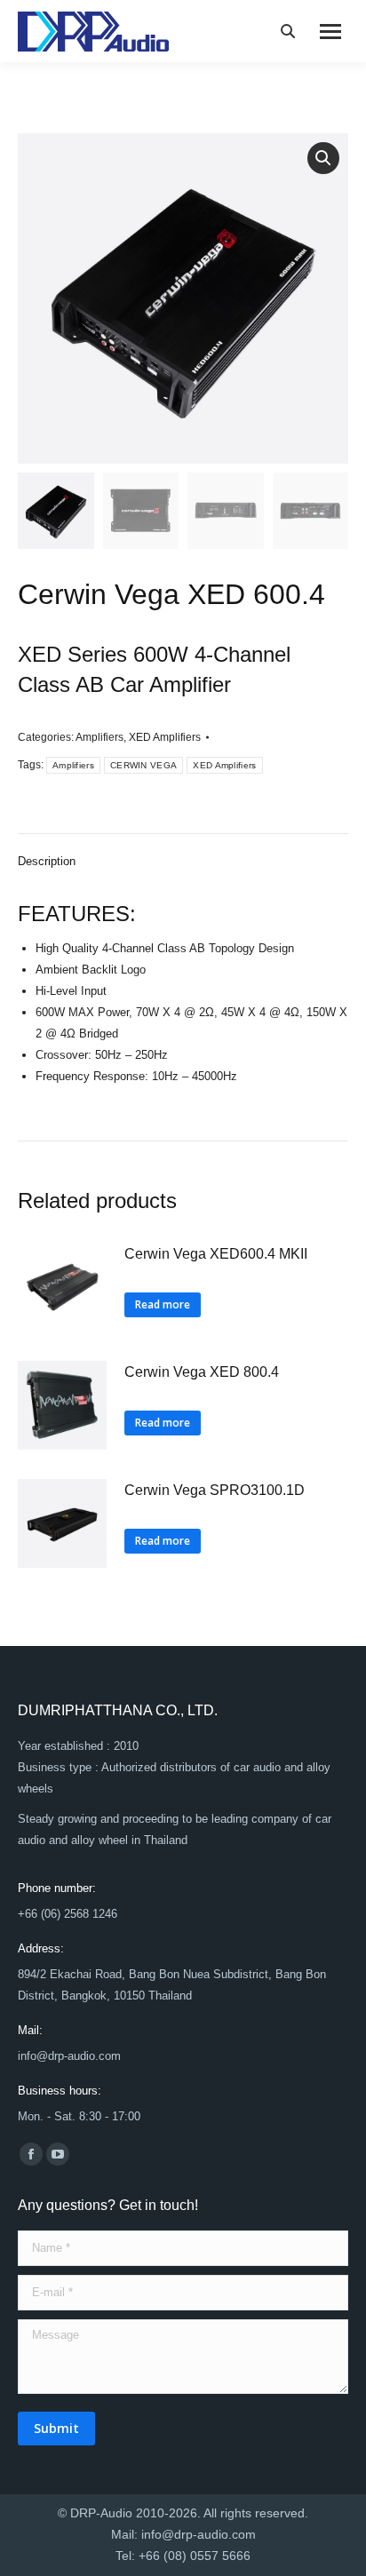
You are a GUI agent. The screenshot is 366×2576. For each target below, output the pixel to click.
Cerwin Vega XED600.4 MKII (216, 1254)
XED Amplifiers (165, 737)
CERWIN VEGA (143, 765)
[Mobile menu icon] (330, 32)
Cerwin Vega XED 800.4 (202, 1372)
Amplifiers (99, 737)
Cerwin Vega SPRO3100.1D (215, 1490)
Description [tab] (47, 861)
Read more (163, 1304)
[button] (323, 158)
